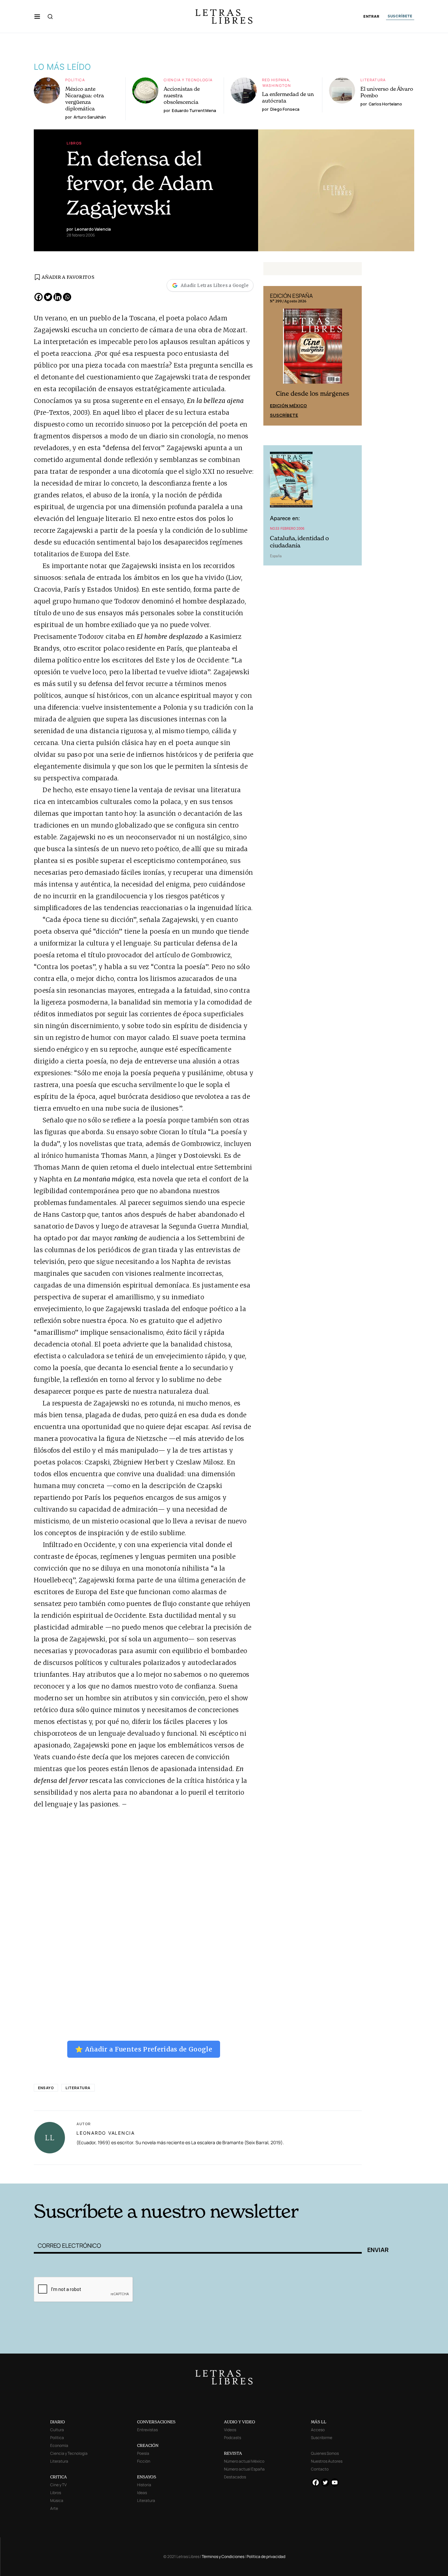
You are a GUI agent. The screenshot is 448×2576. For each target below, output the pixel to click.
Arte (54, 2508)
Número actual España (244, 2469)
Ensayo (46, 2088)
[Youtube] (335, 2482)
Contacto (320, 2469)
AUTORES (313, 2174)
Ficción (144, 2461)
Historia (144, 2485)
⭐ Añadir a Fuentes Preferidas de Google (144, 2049)
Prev (272, 356)
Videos (230, 2430)
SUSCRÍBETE (400, 16)
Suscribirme (322, 2438)
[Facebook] (39, 297)
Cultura (57, 2430)
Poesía (143, 2453)
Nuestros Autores (327, 2461)
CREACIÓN (148, 2445)
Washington (277, 85)
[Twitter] (48, 297)
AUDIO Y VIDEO (240, 2422)
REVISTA (233, 2453)
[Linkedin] (58, 297)
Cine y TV (58, 2485)
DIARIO (58, 2422)
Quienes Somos (325, 2453)
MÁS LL (319, 2422)
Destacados (235, 2477)
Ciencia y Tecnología (188, 80)
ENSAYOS (147, 2477)
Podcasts (233, 2438)
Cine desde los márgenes (313, 394)
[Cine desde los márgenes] (313, 349)
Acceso (318, 2430)
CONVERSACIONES (156, 2422)
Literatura (373, 80)
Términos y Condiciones (223, 2557)
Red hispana (276, 80)
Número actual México (244, 2461)
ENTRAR (371, 17)
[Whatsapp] (67, 297)
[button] (37, 16)
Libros (74, 143)
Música (57, 2500)
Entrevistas (147, 2430)
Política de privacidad (266, 2557)
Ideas (142, 2493)
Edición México (288, 406)
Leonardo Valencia (106, 2133)
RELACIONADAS (123, 2174)
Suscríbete (284, 415)
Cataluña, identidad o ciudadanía (299, 542)
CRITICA (59, 2477)
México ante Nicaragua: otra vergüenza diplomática (85, 99)
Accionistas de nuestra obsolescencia (182, 95)
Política (75, 80)
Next (353, 356)
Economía (59, 2445)
